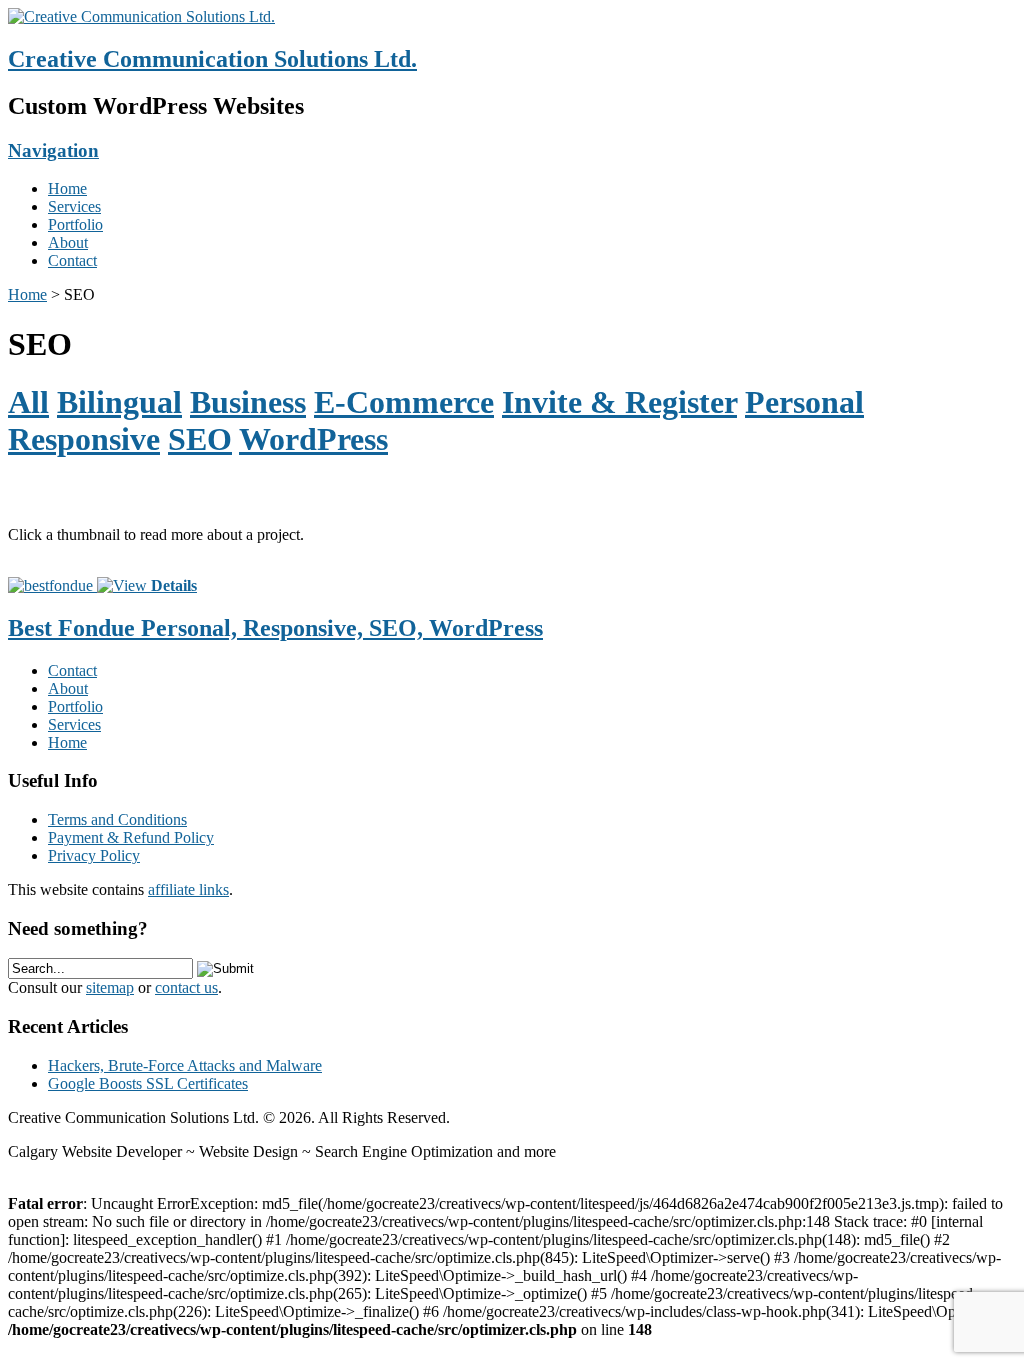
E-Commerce (404, 402)
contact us (186, 987)
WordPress (313, 439)
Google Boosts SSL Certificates (148, 1083)
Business (248, 402)
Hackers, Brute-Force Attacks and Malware (185, 1065)
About (68, 242)
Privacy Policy (94, 855)
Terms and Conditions (117, 819)
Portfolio (75, 224)
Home (67, 188)
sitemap (110, 987)
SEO (200, 439)
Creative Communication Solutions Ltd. (212, 59)
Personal (804, 402)
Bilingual (119, 402)
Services (74, 206)
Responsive (84, 439)
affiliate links (188, 889)
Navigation (53, 150)
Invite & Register (619, 402)
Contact (72, 260)
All (28, 402)
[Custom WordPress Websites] (141, 16)
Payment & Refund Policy (131, 837)
